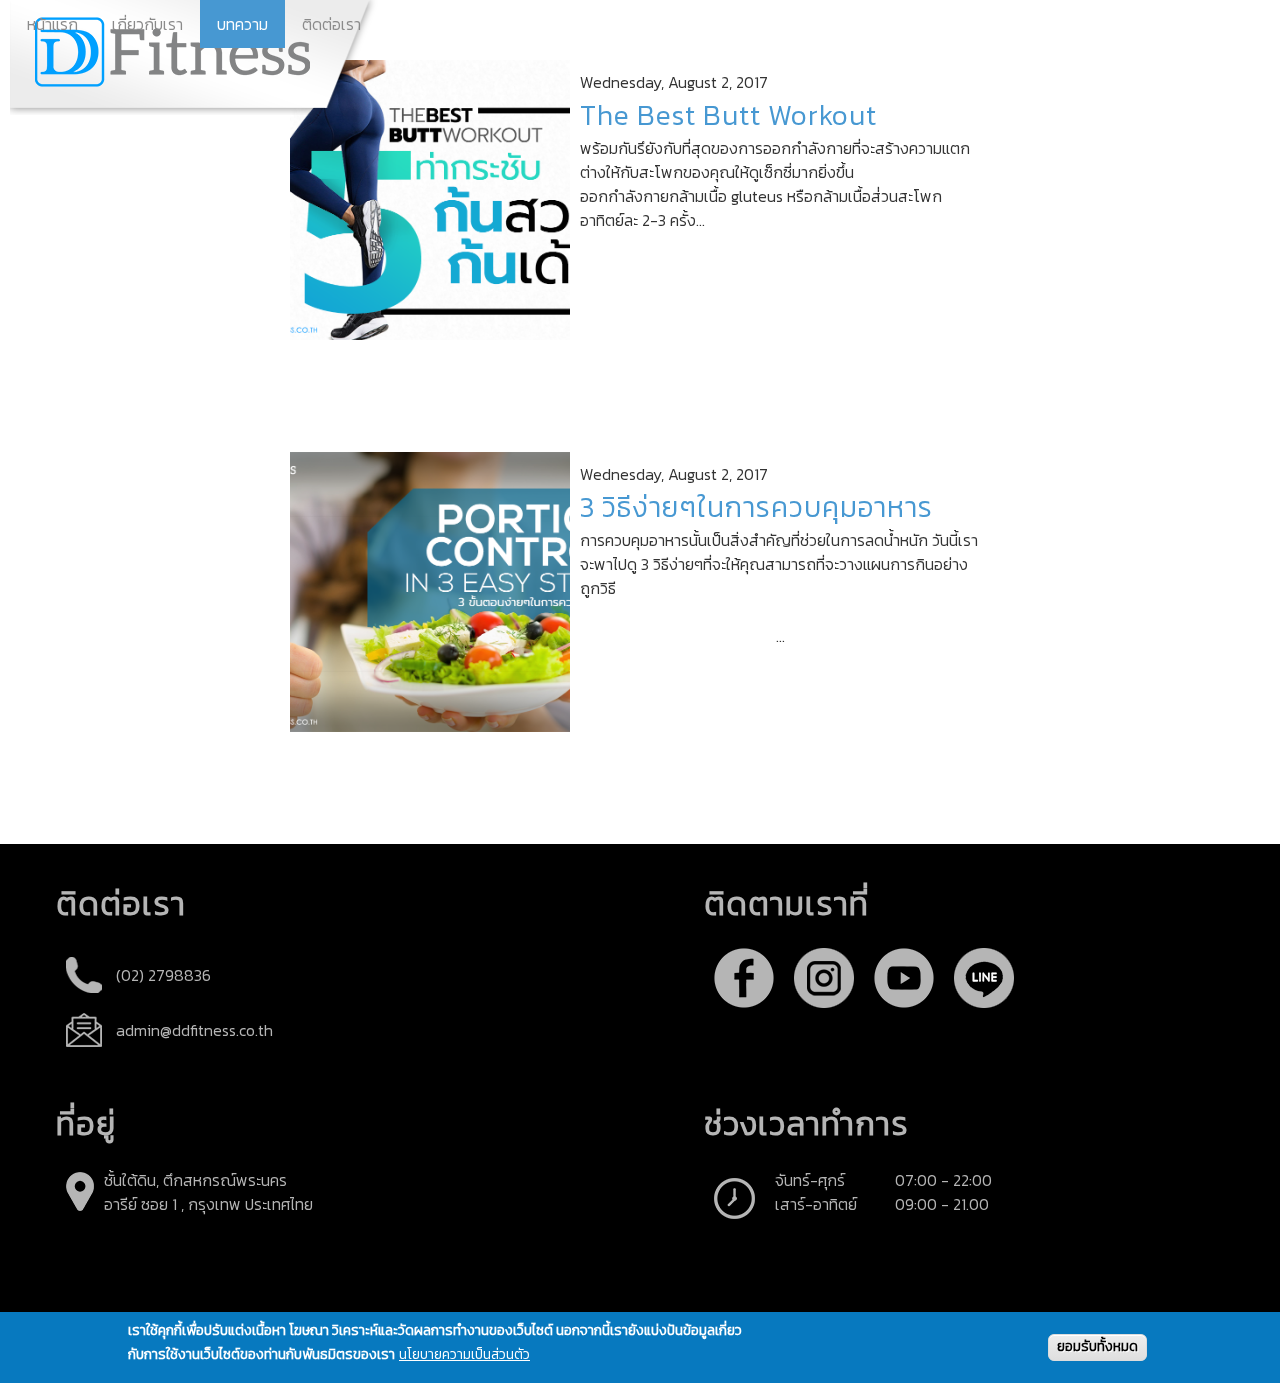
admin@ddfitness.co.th (194, 1030)
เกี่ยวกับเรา (147, 24)
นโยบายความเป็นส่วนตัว (464, 1355)
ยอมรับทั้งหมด (1097, 1346)
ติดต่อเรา (331, 24)
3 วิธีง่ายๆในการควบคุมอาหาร (756, 507)
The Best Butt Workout (728, 115)
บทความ (242, 24)
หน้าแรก (52, 24)
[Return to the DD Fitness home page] (195, 57)
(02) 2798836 (163, 975)
